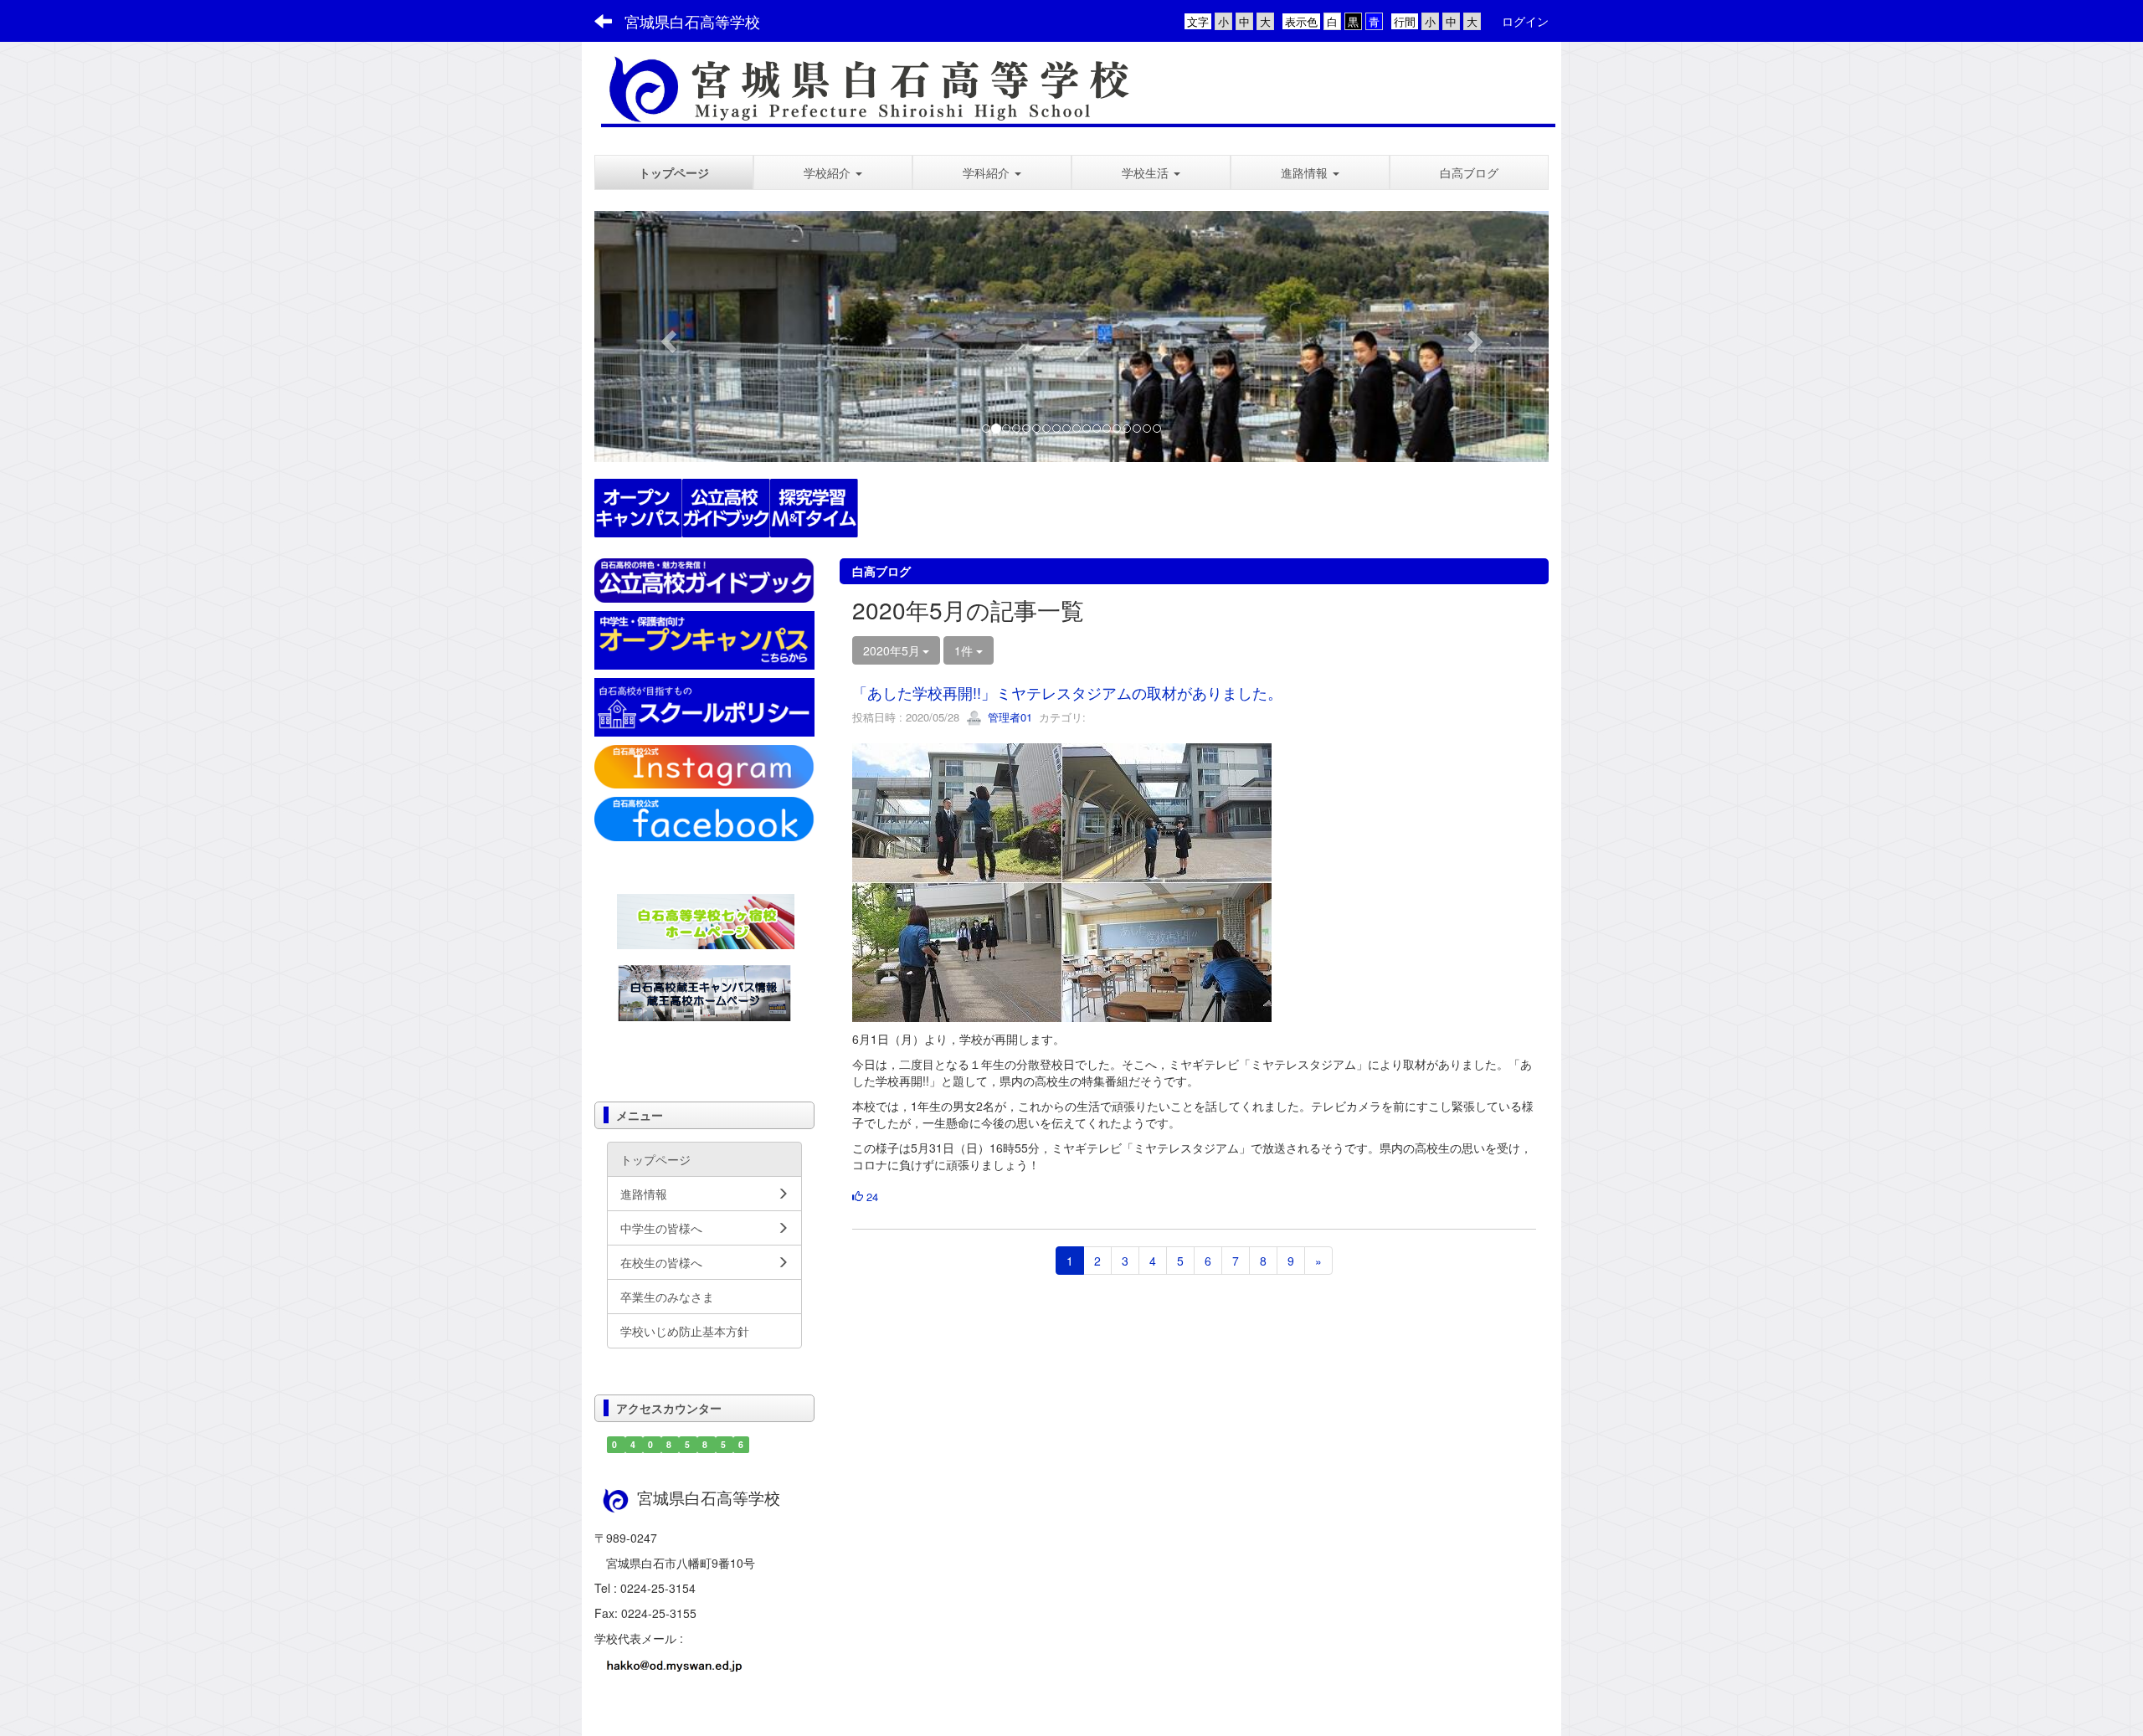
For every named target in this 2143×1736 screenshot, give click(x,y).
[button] (833, 172)
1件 (965, 650)
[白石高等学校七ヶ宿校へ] (706, 919)
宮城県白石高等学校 (692, 21)
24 (871, 1197)
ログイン (1525, 21)
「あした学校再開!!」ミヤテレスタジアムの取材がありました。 (1067, 692)
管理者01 (1008, 717)
